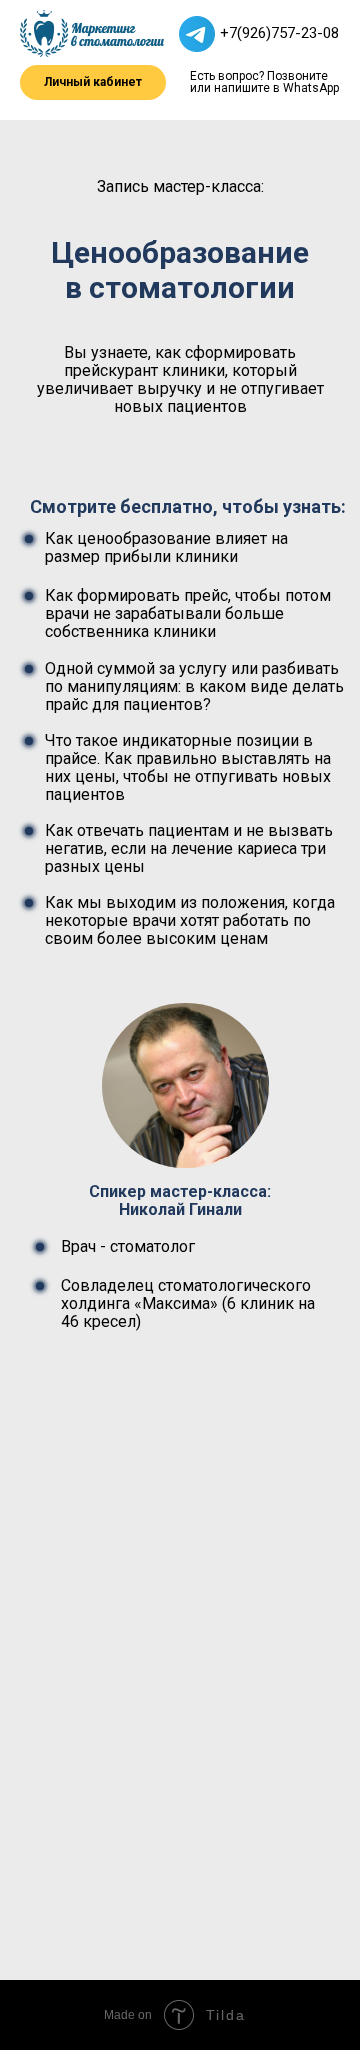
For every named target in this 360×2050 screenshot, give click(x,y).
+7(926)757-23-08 (279, 33)
